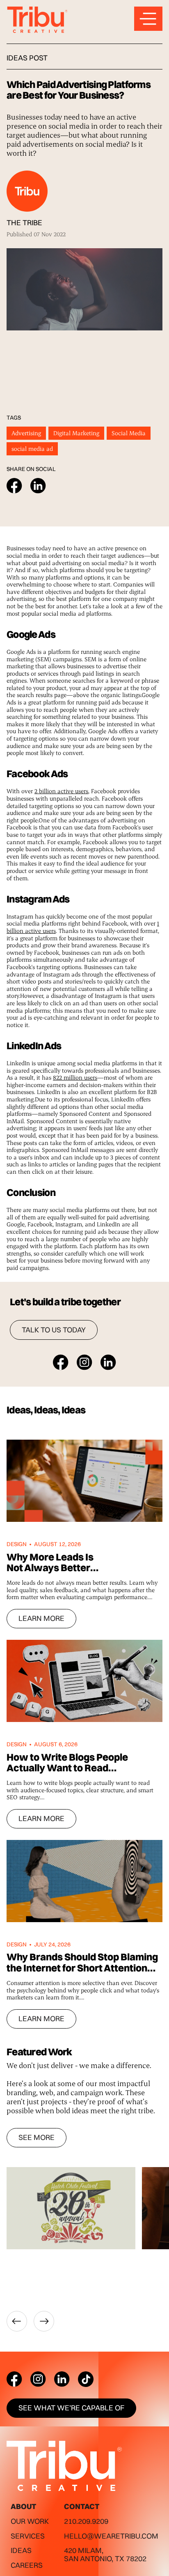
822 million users (75, 1077)
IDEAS (21, 2550)
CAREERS (27, 2565)
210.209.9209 (86, 2521)
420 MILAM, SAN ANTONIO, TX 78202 (105, 2554)
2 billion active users (61, 791)
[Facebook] (14, 2379)
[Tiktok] (86, 2379)
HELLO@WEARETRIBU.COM (111, 2536)
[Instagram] (38, 2379)
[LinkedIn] (62, 2379)
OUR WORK (30, 2521)
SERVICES (28, 2536)
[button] (17, 2321)
